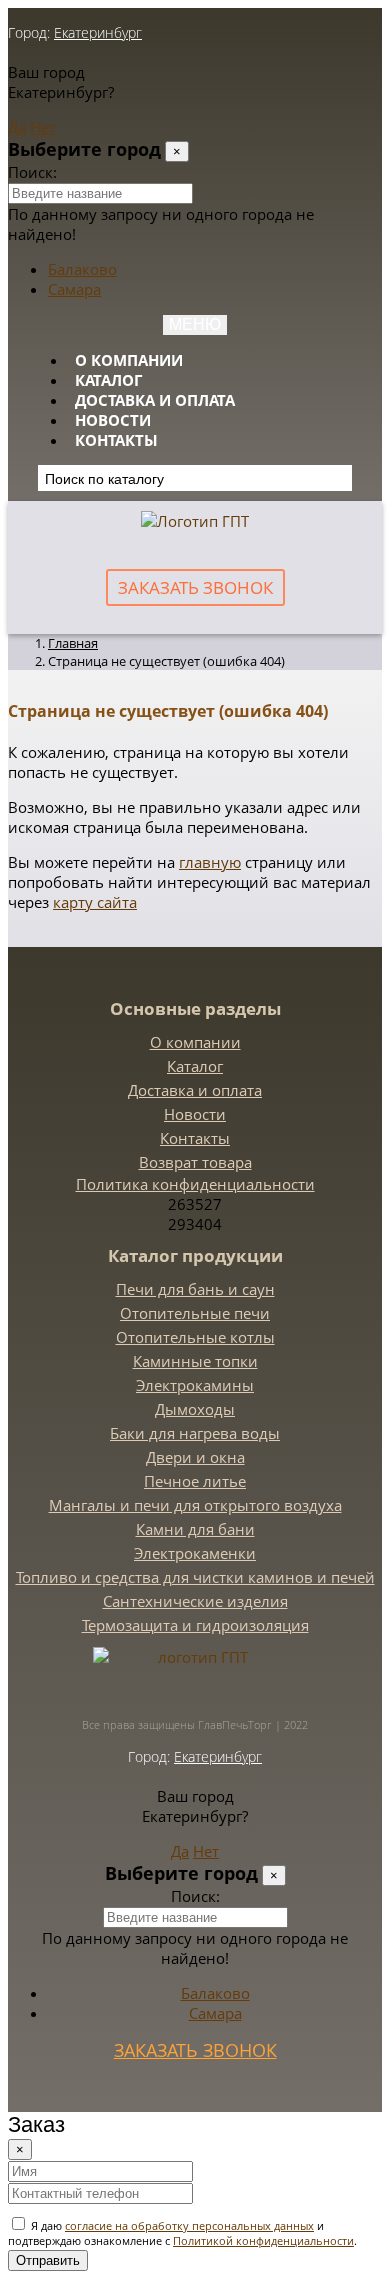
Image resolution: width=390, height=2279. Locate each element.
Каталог (108, 380)
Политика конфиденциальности (195, 1184)
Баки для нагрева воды (195, 1433)
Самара (74, 289)
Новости (113, 420)
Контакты (116, 440)
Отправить (48, 2260)
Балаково (82, 269)
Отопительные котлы (195, 1337)
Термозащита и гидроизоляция (195, 1625)
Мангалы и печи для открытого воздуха (195, 1505)
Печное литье (195, 1481)
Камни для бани (195, 1529)
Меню (195, 324)
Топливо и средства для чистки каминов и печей (195, 1577)
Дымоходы (195, 1409)
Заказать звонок (195, 587)
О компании (129, 360)
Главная (73, 643)
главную (210, 862)
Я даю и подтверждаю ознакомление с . (182, 2233)
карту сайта (95, 902)
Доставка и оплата (155, 400)
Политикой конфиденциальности (263, 2240)
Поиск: (32, 172)
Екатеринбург (98, 32)
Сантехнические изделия (195, 1601)
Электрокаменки (195, 1553)
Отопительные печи (195, 1313)
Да (17, 127)
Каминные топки (195, 1361)
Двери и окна (195, 1457)
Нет (43, 127)
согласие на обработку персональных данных (189, 2225)
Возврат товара (195, 1162)
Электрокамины (195, 1385)
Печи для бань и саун (195, 1289)
